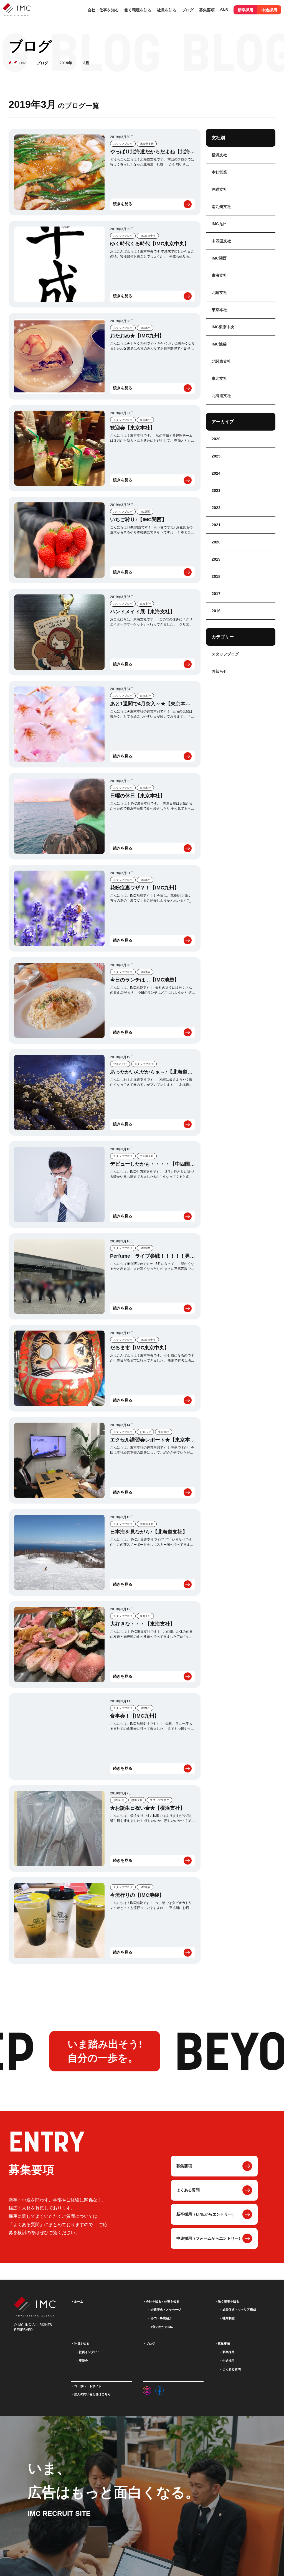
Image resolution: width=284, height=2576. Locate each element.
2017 (216, 594)
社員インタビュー (91, 2352)
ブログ (188, 10)
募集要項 (184, 2166)
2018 (216, 576)
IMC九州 (145, 328)
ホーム (79, 2302)
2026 (216, 439)
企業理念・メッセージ (166, 2310)
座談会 (83, 2361)
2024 (216, 473)
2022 (216, 508)
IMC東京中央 (148, 236)
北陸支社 (219, 293)
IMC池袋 (145, 972)
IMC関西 (145, 512)
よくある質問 (188, 2190)
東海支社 (145, 604)
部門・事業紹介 (161, 2318)
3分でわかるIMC (162, 2327)
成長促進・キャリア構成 (239, 2310)
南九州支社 (221, 207)
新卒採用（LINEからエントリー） (206, 2214)
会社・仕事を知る (103, 10)
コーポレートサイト (88, 2386)
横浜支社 (137, 1800)
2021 (216, 525)
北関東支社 (221, 361)
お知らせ (145, 1432)
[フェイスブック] (159, 2389)
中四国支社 (147, 1156)
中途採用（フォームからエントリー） (209, 2238)
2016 (216, 611)
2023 (216, 490)
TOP (22, 63)
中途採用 (269, 10)
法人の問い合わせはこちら (92, 2394)
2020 (216, 542)
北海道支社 (147, 144)
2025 (216, 456)
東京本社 (145, 420)
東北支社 (219, 378)
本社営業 (219, 172)
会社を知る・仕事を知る (163, 2302)
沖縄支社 (219, 189)
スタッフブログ (123, 144)
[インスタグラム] (147, 2389)
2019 (216, 559)
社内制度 (229, 2318)
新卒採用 (245, 10)
